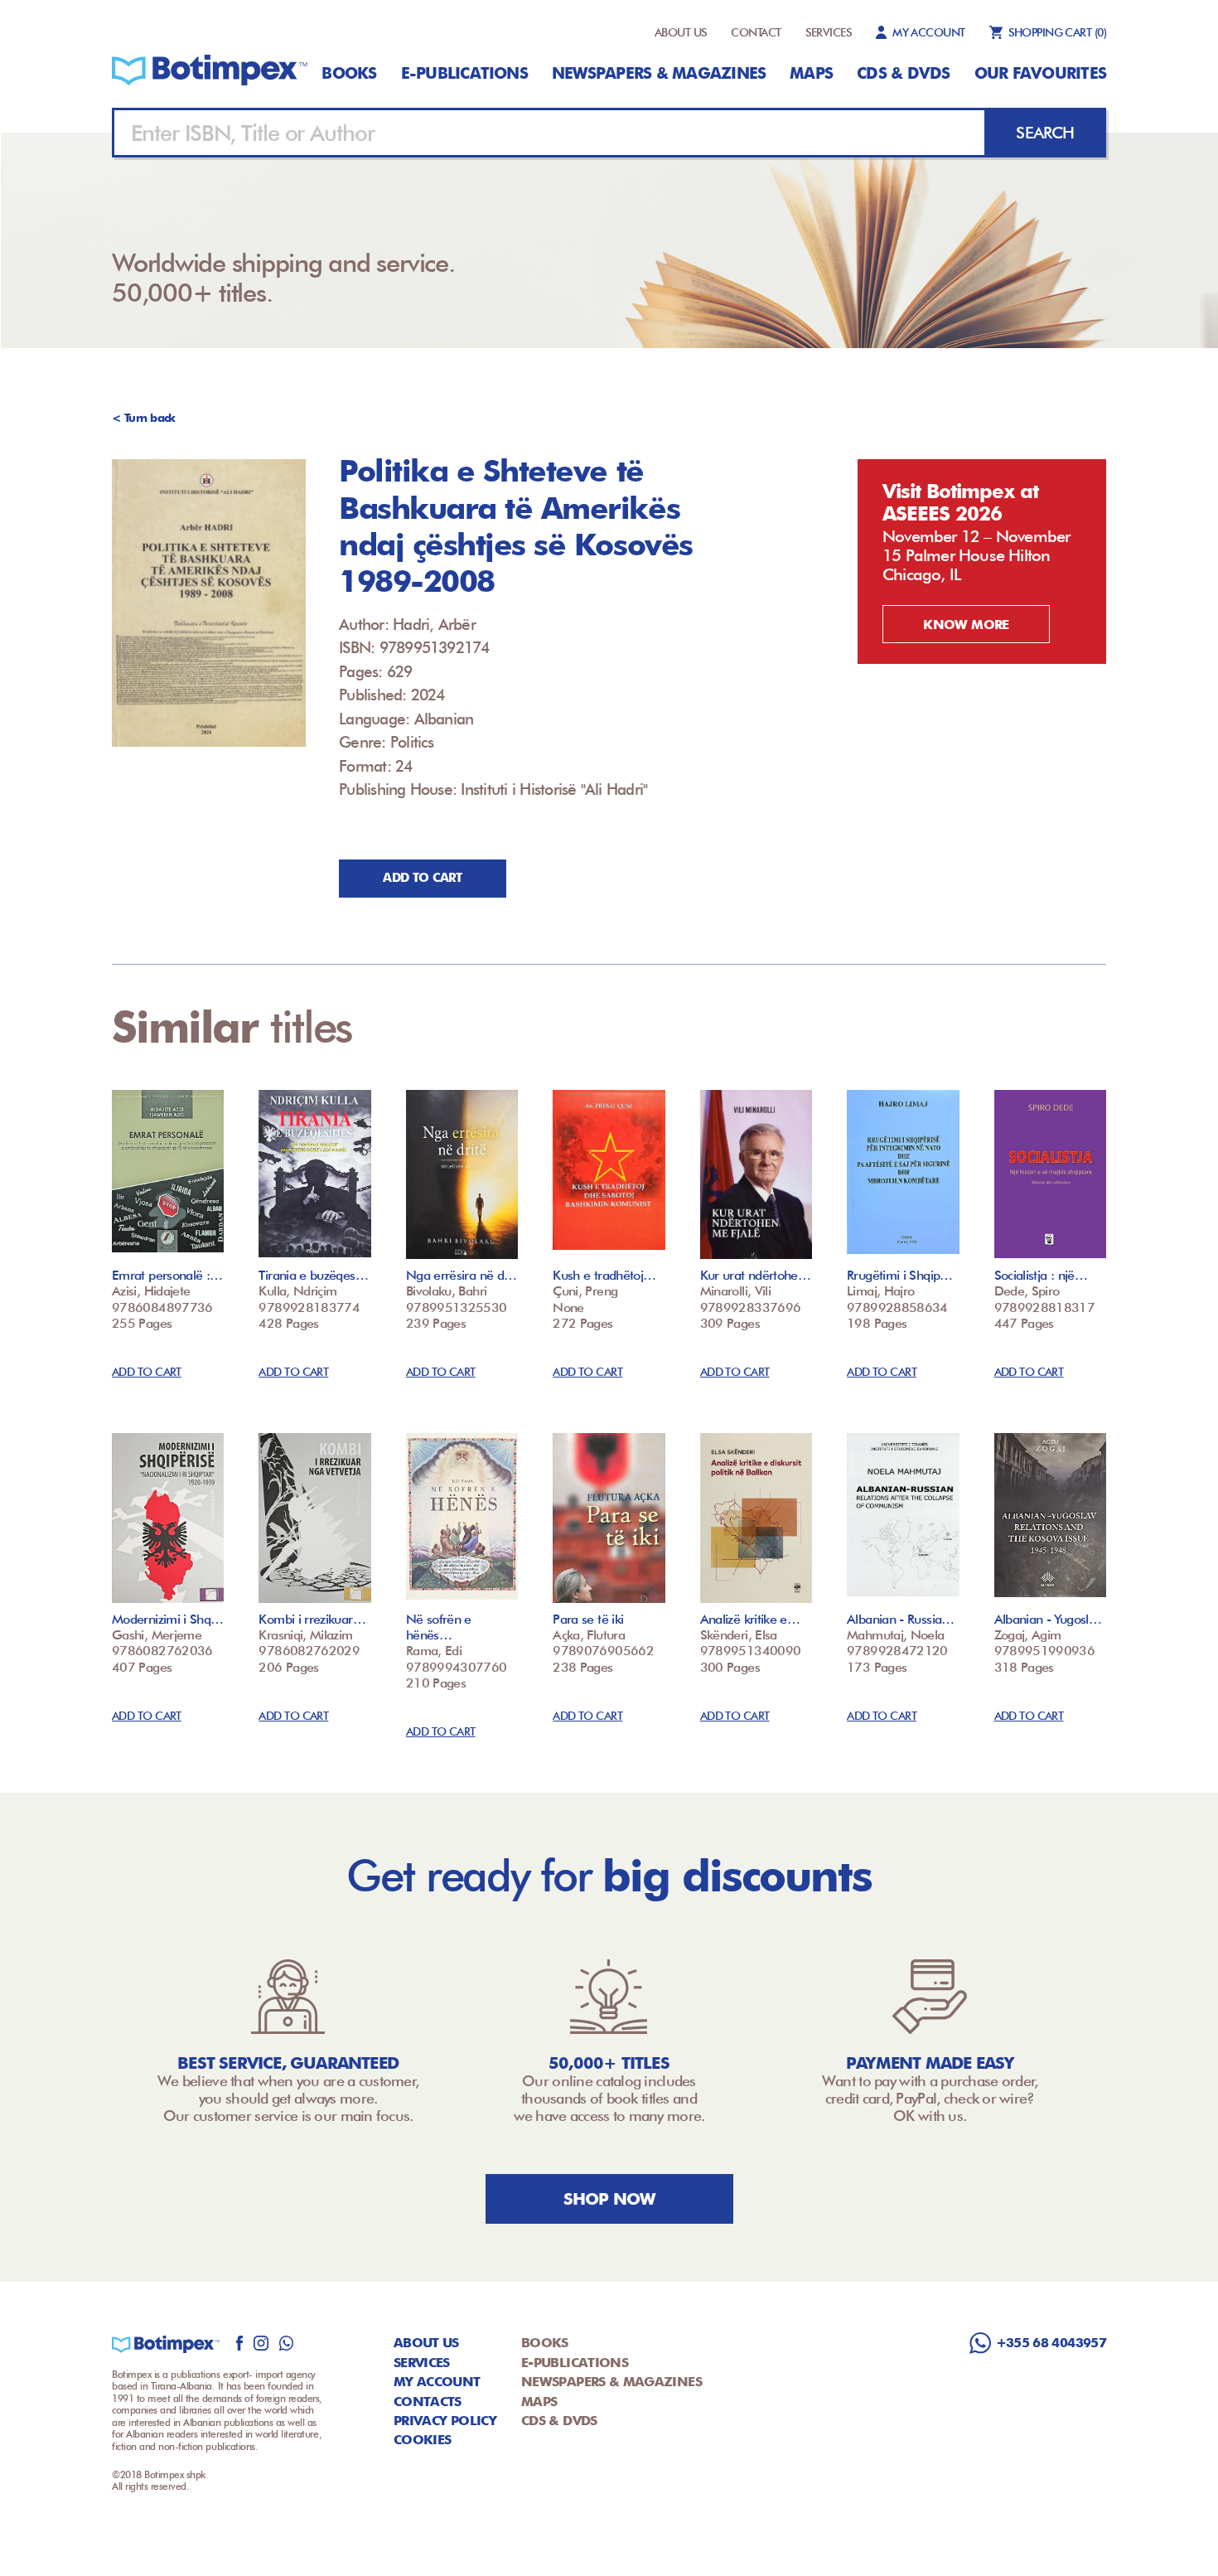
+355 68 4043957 (1051, 2343)
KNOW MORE (966, 625)
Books (349, 73)
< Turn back (144, 418)
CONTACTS (428, 2402)
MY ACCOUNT (928, 32)
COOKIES (423, 2440)
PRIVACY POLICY (445, 2421)
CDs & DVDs (903, 73)
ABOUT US (681, 32)
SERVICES (829, 32)
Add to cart (422, 878)
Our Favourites (1040, 73)
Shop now (609, 2199)
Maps (811, 73)
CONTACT (756, 32)
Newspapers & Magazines (659, 73)
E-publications (464, 73)
